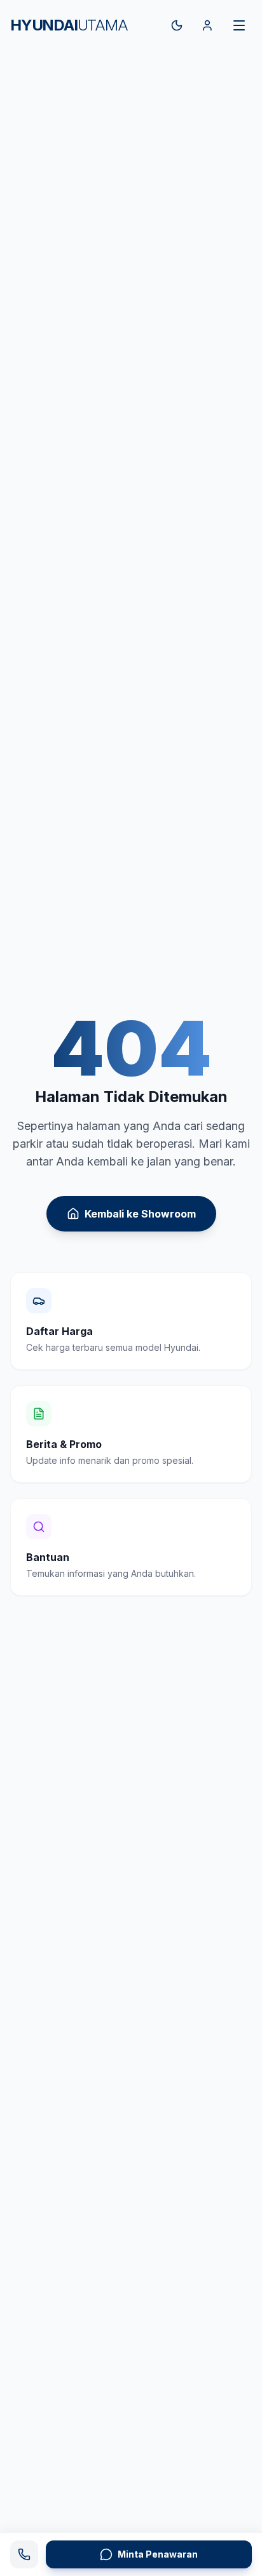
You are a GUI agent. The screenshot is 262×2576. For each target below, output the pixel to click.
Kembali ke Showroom (140, 1214)
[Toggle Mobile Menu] (239, 25)
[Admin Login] (207, 25)
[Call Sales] (24, 2554)
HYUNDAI (69, 25)
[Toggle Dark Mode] (177, 25)
